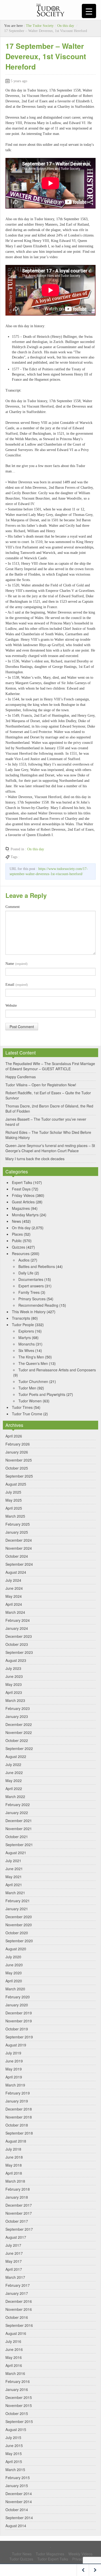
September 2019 (19, 2037)
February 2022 (18, 1805)
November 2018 (19, 2117)
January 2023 (17, 1716)
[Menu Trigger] (89, 11)
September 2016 (19, 2325)
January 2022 (17, 1813)
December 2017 (19, 2205)
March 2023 (15, 1700)
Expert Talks (22, 1182)
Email (17, 985)
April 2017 (14, 2269)
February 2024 (18, 1620)
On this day (66, 26)
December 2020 (19, 1917)
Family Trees (29, 1292)
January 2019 (17, 2101)
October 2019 (17, 2029)
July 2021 (13, 1861)
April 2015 (14, 2462)
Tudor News (22, 2554)
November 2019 (19, 2021)
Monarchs (27, 1344)
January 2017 (17, 2293)
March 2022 (15, 1797)
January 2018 (17, 2197)
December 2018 (19, 2109)
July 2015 (13, 2437)
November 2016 (19, 2309)
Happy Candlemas (21, 1077)
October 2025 (17, 1468)
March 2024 (15, 1612)
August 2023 (16, 1660)
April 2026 (14, 1436)
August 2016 (16, 2333)
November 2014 (19, 2502)
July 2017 (13, 2245)
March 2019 (15, 2085)
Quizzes (19, 1247)
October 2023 (17, 1644)
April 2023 (14, 1692)
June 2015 (14, 2445)
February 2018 (18, 2189)
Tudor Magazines (50, 2554)
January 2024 (17, 1628)
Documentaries (31, 1279)
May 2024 (14, 1596)
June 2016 (14, 2349)
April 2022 (14, 1788)
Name (16, 964)
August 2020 (16, 1949)
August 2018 (16, 2141)
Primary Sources (32, 1299)
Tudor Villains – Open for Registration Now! (41, 1085)
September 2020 (19, 1941)
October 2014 (17, 2510)
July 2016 (13, 2341)
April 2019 (14, 2077)
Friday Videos (23, 1195)
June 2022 (14, 1772)
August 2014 (16, 2526)
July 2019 (13, 2053)
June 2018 (14, 2157)
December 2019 (19, 2013)
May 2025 (14, 1500)
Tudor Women (30, 1401)
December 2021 (19, 1821)
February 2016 (18, 2381)
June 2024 (14, 1588)
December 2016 (19, 2301)
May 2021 (14, 1877)
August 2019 (16, 2045)
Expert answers (31, 1286)
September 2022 (19, 1748)
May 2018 (14, 2165)
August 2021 (16, 1853)
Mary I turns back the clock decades (35, 1159)
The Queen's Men (33, 1363)
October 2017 (17, 2221)
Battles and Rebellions (37, 1266)
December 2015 (19, 2397)
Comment (13, 907)
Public (17, 1241)
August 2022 (16, 1756)
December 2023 (19, 1636)
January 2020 (17, 2005)
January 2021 (17, 1909)
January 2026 (17, 1452)
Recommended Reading (38, 1305)
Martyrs (25, 1337)
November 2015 (19, 2405)
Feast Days (21, 1189)
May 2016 (14, 2357)
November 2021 (19, 1829)
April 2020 (14, 1981)
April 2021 (14, 1885)
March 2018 (15, 2181)
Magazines (21, 1208)
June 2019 (14, 2061)
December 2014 (19, 2494)
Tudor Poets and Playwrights (42, 1394)
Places (17, 1234)
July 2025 (13, 1492)
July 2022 (13, 1764)
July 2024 (13, 1580)
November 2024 (19, 1548)
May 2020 (14, 1973)
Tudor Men (27, 1388)
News (16, 1221)
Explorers (26, 1331)
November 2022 (19, 1732)
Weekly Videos (80, 2554)
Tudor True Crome (27, 1414)
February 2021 (18, 1901)
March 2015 (15, 2470)
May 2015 (14, 2453)
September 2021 (19, 1845)
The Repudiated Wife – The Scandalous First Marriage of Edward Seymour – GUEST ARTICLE (50, 1066)
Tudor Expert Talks (53, 2559)
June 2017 (14, 2253)
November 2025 (19, 1460)
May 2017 (14, 2261)
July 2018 (13, 2149)
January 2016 (17, 2389)
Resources (21, 1253)
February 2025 (18, 1524)
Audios (24, 1260)
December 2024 (19, 1540)
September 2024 (19, 1564)
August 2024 (16, 1572)
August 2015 (16, 2429)
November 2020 (19, 1925)
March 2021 (15, 1893)
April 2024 (14, 1604)
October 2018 (17, 2125)
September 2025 (19, 1476)
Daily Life (26, 1273)
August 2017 (16, 2237)
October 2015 (17, 2413)
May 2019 (14, 2069)
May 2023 (14, 1684)
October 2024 (17, 1556)
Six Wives (26, 1350)
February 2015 (18, 2478)
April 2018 (14, 2173)
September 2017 (19, 2229)
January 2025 (17, 1532)
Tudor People (23, 1325)
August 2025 (16, 1484)
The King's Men (31, 1357)
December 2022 (19, 1724)
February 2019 (18, 2093)
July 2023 (13, 1668)
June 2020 (14, 1965)
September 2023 (19, 1652)
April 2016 (14, 2365)
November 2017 (19, 2213)
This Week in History (29, 1312)
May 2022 (14, 1780)
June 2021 (14, 1869)
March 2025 (15, 1516)
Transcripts (21, 1318)
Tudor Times (22, 1407)
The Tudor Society (40, 26)
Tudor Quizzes (21, 2559)
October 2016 (17, 2317)
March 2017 (15, 2277)
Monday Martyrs (25, 1215)
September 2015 (19, 2421)
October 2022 (17, 1740)
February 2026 (18, 1444)
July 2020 (13, 1957)
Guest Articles (23, 1202)
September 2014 (19, 2518)
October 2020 (17, 1933)
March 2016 (15, 2373)
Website (11, 1006)
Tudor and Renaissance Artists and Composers (57, 1370)
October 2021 (17, 1837)
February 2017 (18, 2285)
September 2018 (19, 2133)
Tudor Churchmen (33, 1381)
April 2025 (14, 1508)
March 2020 (15, 1989)
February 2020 (18, 1997)
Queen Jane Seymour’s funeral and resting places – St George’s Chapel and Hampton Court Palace (50, 1148)
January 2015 (17, 2486)
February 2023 (18, 1708)
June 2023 (14, 1676)
